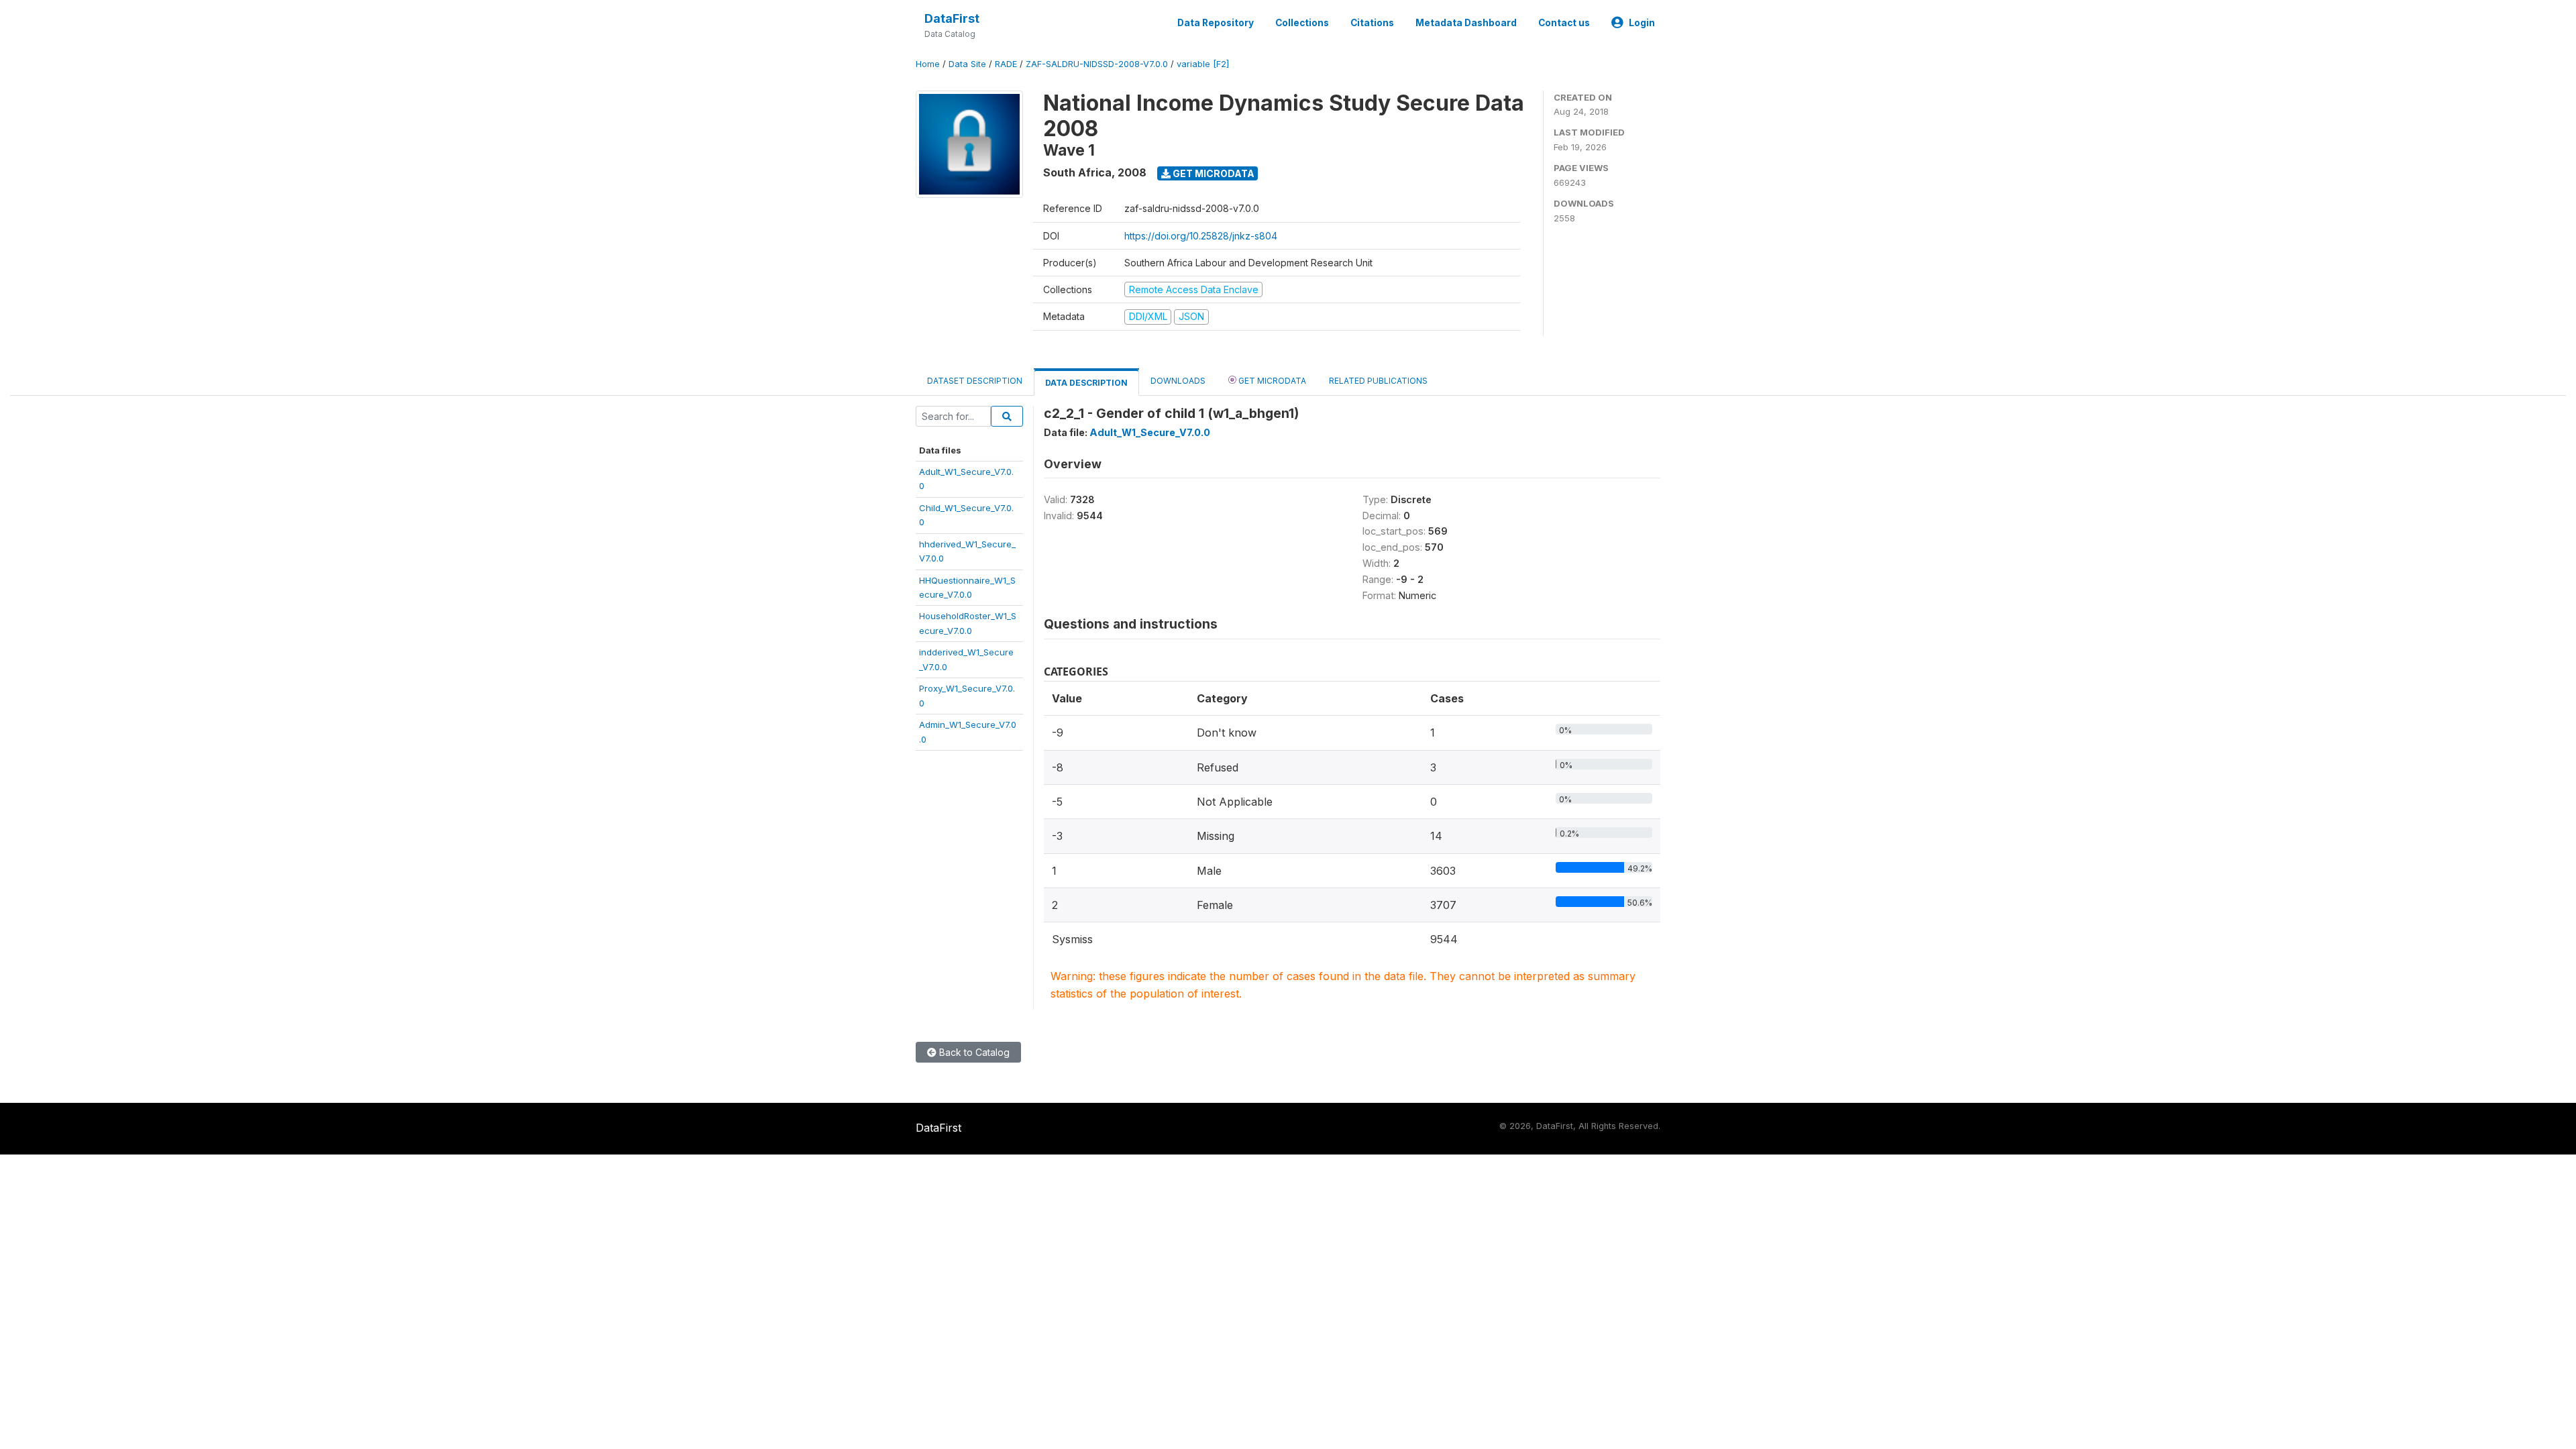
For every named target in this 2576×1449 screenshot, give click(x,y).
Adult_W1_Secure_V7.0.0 (1150, 432)
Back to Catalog (973, 1052)
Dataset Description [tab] (975, 381)
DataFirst (952, 18)
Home (928, 64)
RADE (1006, 64)
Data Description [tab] (1086, 383)
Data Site (967, 64)
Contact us (1564, 23)
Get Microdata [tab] (1271, 381)
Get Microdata (1213, 173)
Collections (1302, 23)
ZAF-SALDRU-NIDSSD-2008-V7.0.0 (1097, 64)
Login (1642, 23)
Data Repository (1216, 23)
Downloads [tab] (1178, 381)
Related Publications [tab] (1378, 381)
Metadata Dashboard (1466, 23)
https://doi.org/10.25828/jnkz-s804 (1201, 236)
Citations (1372, 23)
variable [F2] (1203, 64)
